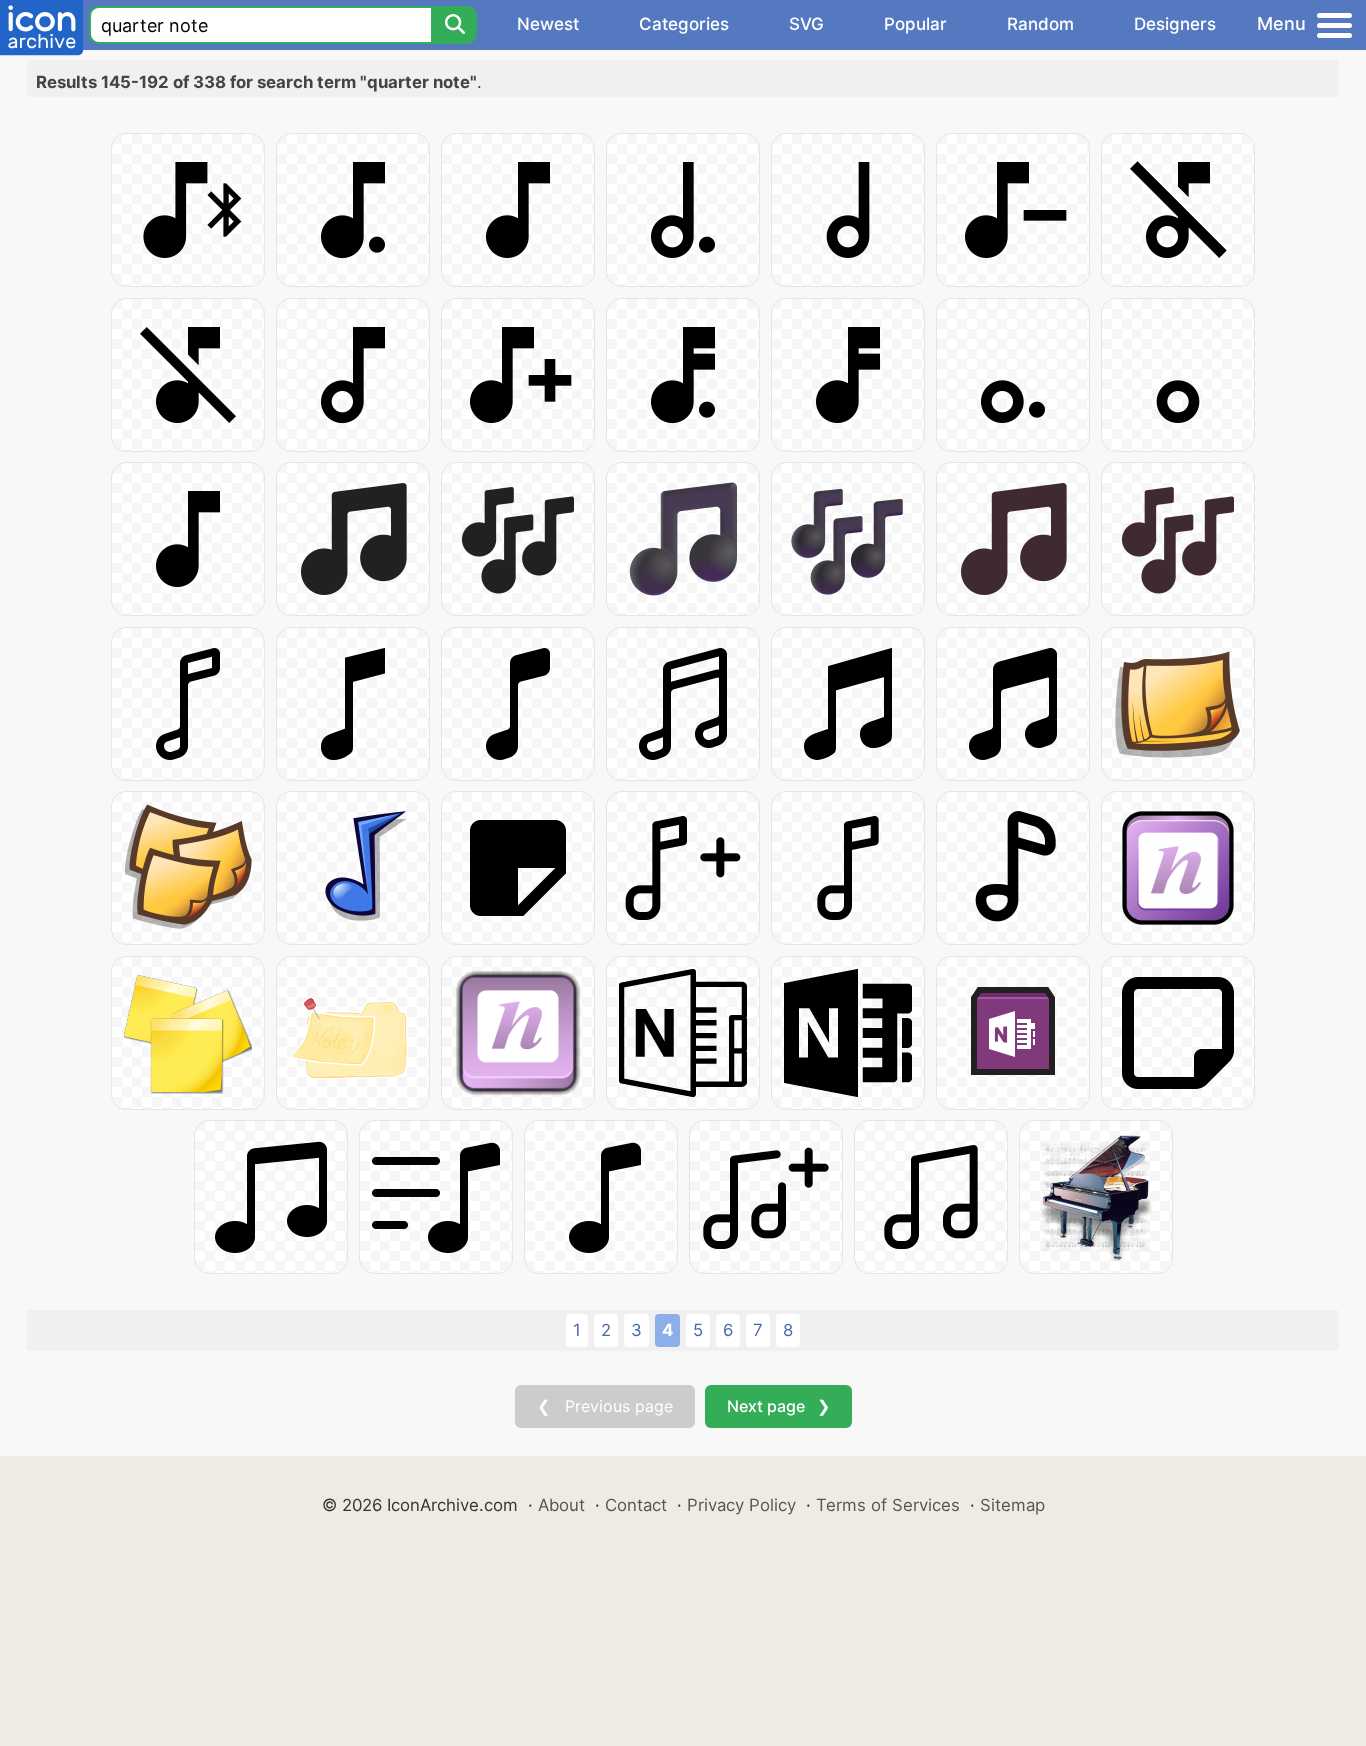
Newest (548, 24)
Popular (915, 24)
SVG (806, 24)
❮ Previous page (605, 1406)
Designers (1175, 24)
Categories (684, 24)
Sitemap (1012, 1505)
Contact (636, 1505)
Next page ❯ (778, 1406)
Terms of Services (888, 1505)
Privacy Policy (741, 1505)
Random (1040, 24)
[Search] (454, 25)
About (561, 1505)
